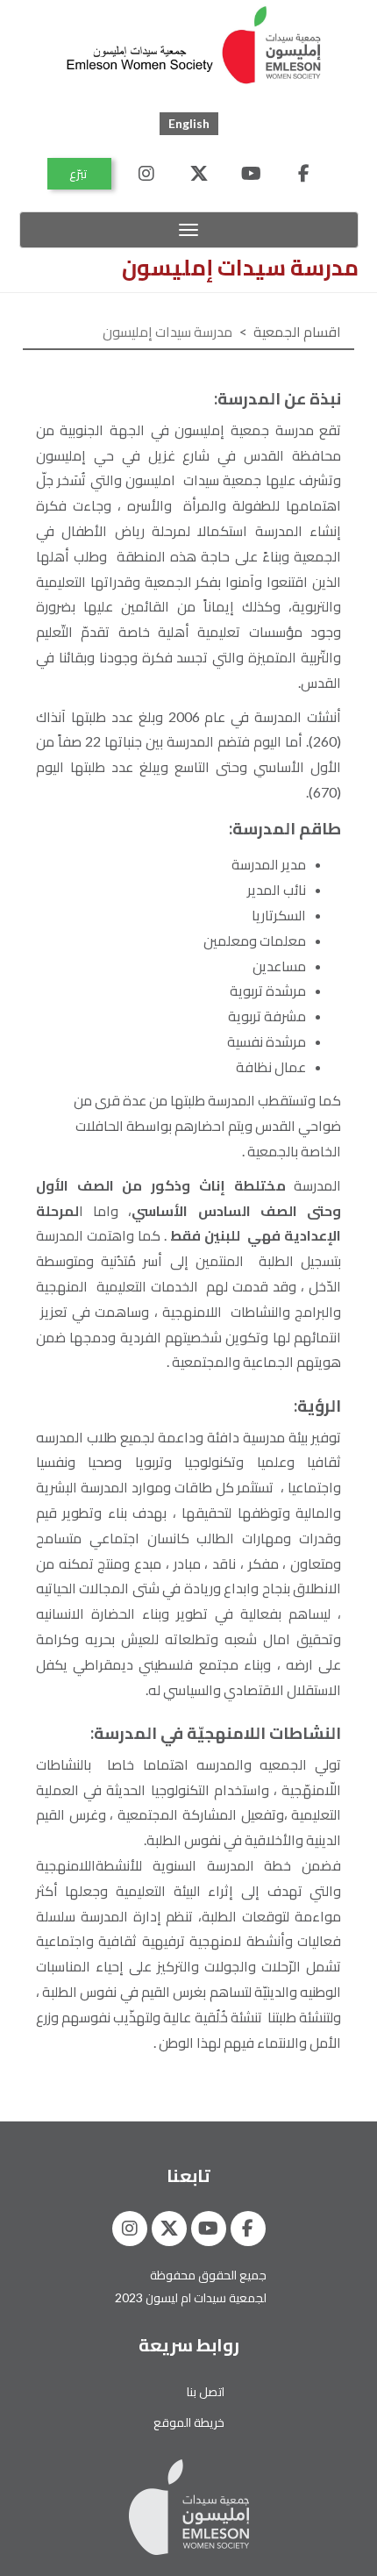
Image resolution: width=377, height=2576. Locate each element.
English (189, 123)
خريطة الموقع (189, 2422)
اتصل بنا (206, 2391)
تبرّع (79, 173)
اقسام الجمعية (297, 331)
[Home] (196, 47)
